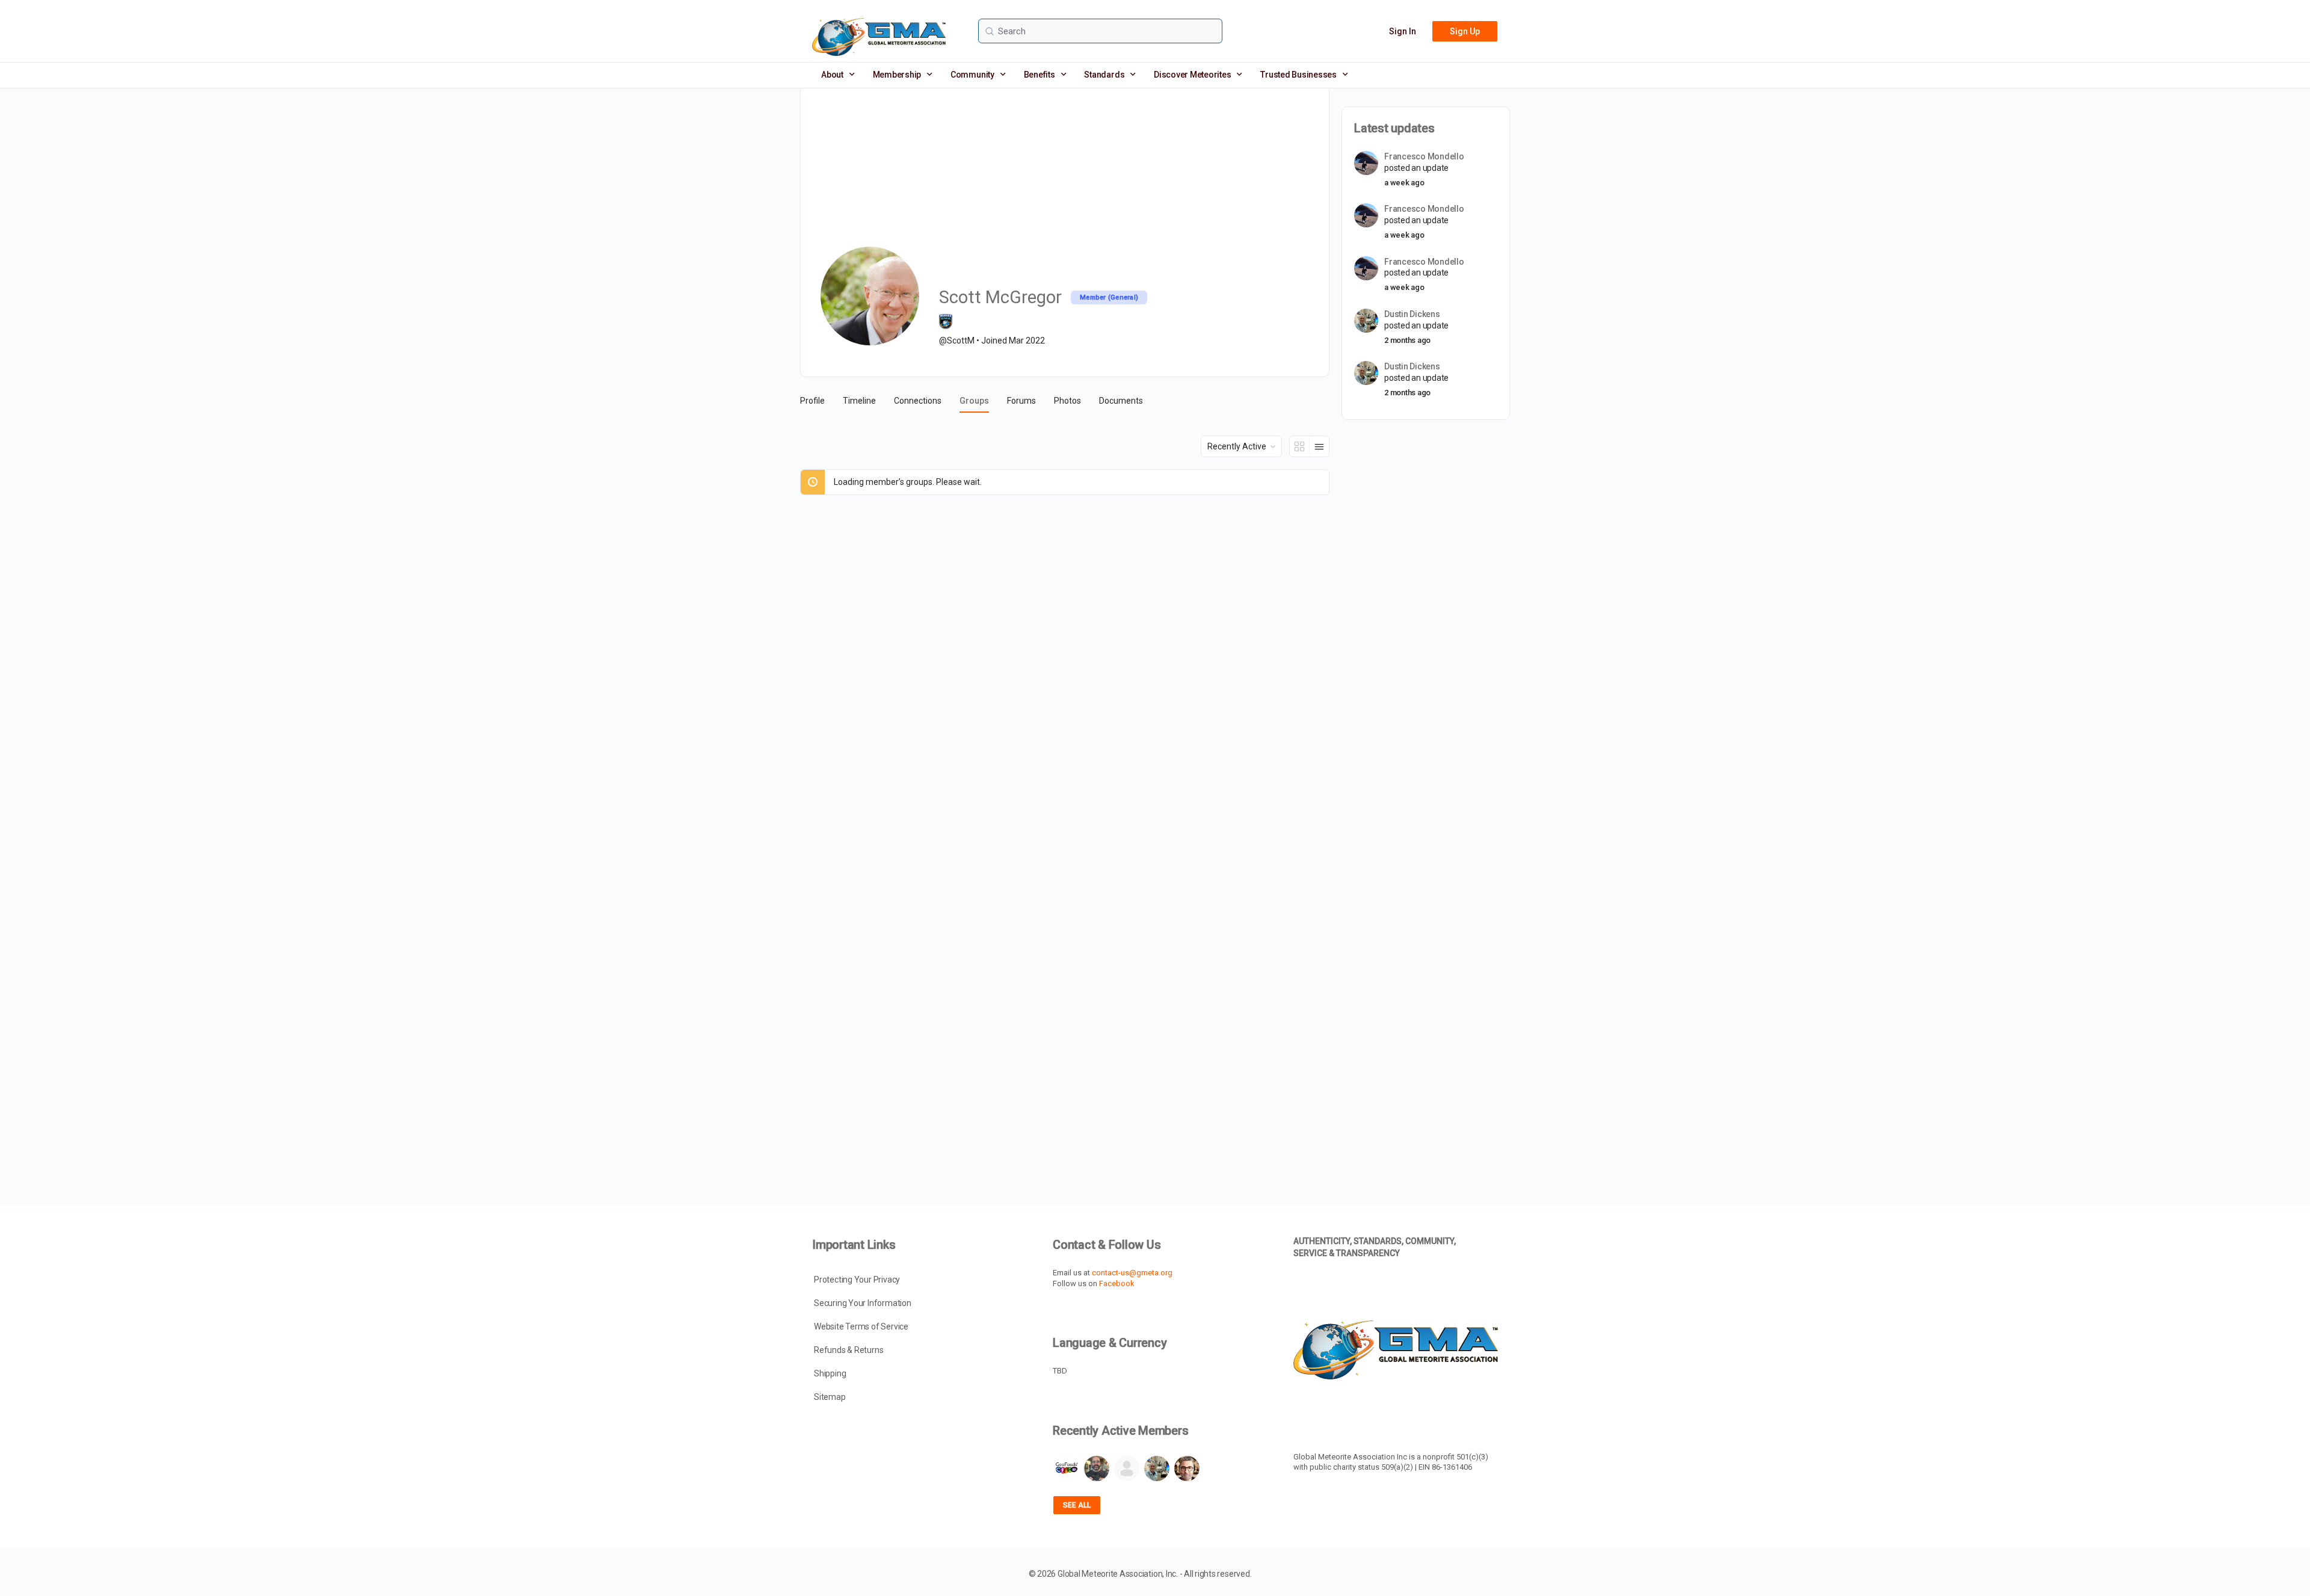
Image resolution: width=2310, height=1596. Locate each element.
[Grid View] (1300, 446)
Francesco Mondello (1424, 156)
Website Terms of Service (861, 1326)
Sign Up (1465, 31)
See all (1077, 1505)
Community (972, 75)
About (832, 75)
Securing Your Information (863, 1303)
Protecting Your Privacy (857, 1280)
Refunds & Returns (849, 1350)
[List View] (1319, 446)
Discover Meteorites (1192, 75)
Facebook (1117, 1283)
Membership (897, 75)
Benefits (1039, 75)
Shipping (830, 1373)
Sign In (1403, 31)
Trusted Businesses (1298, 75)
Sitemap (830, 1397)
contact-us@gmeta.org (1132, 1273)
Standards (1104, 75)
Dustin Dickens (1412, 314)
